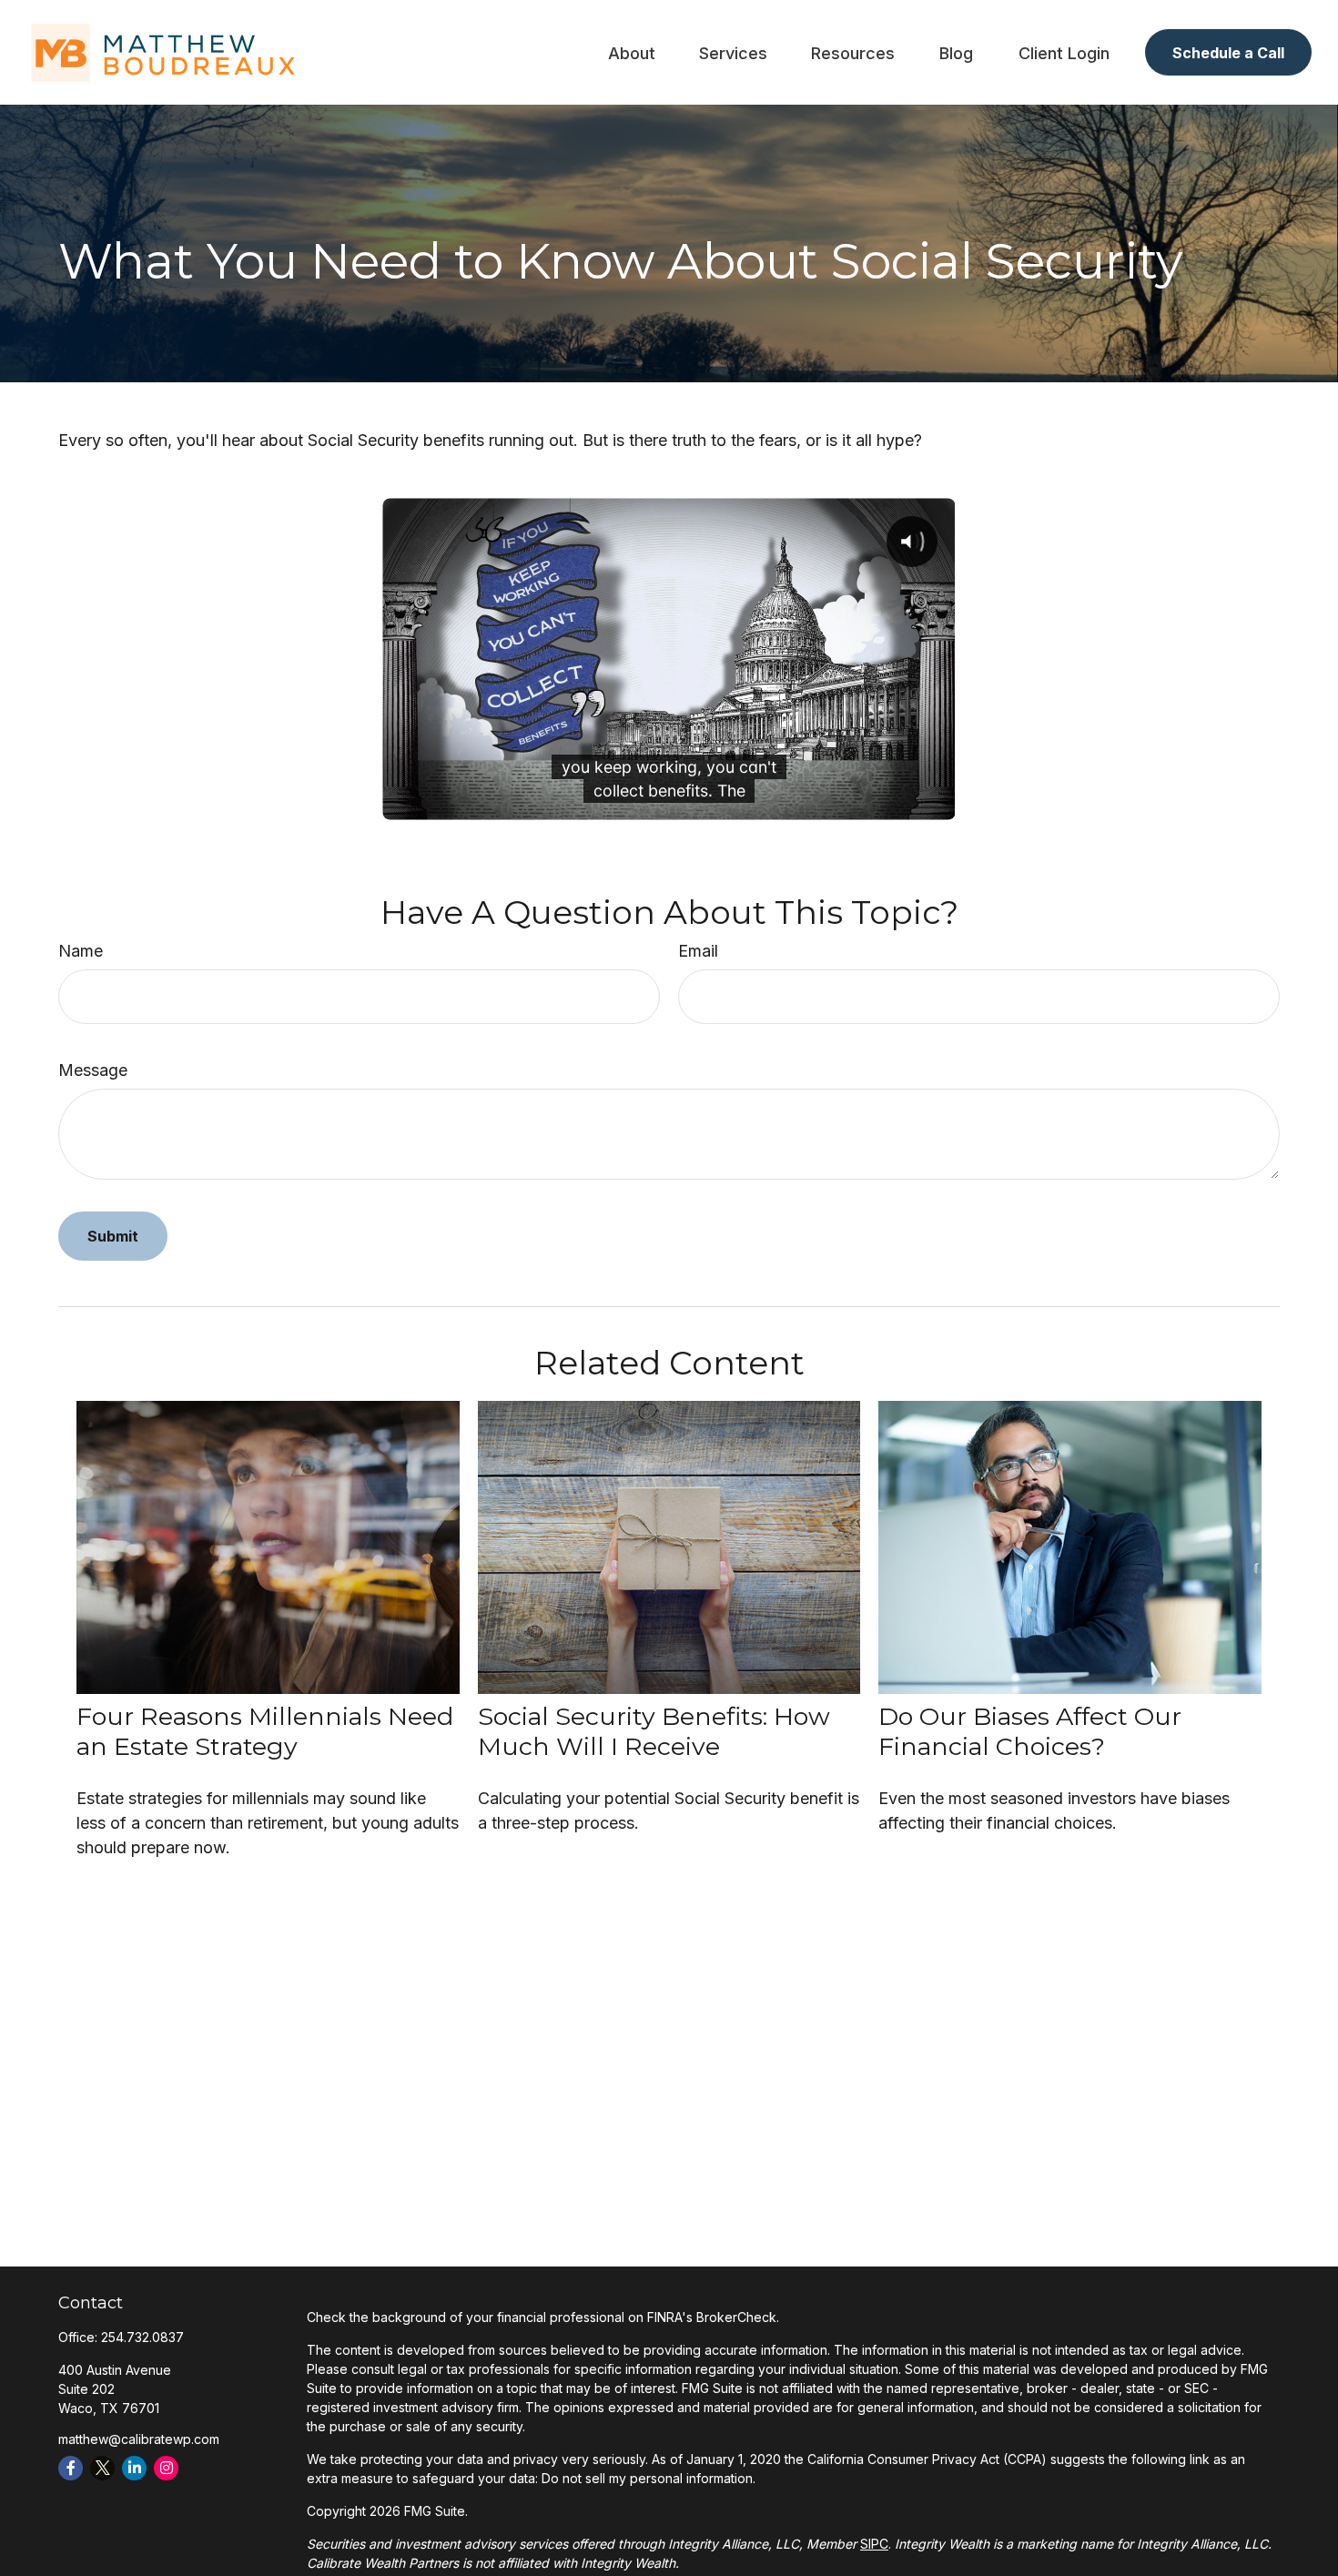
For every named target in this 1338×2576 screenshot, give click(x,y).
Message (93, 1070)
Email (698, 951)
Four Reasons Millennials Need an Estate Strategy (265, 1731)
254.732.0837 (142, 2337)
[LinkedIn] (134, 2468)
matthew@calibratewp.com (139, 2439)
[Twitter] (102, 2468)
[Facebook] (71, 2468)
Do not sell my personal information (647, 2478)
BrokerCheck (736, 2317)
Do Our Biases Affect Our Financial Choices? (1030, 1731)
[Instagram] (166, 2468)
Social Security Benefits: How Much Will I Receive (654, 1731)
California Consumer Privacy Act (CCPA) (927, 2459)
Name (81, 951)
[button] (632, 52)
